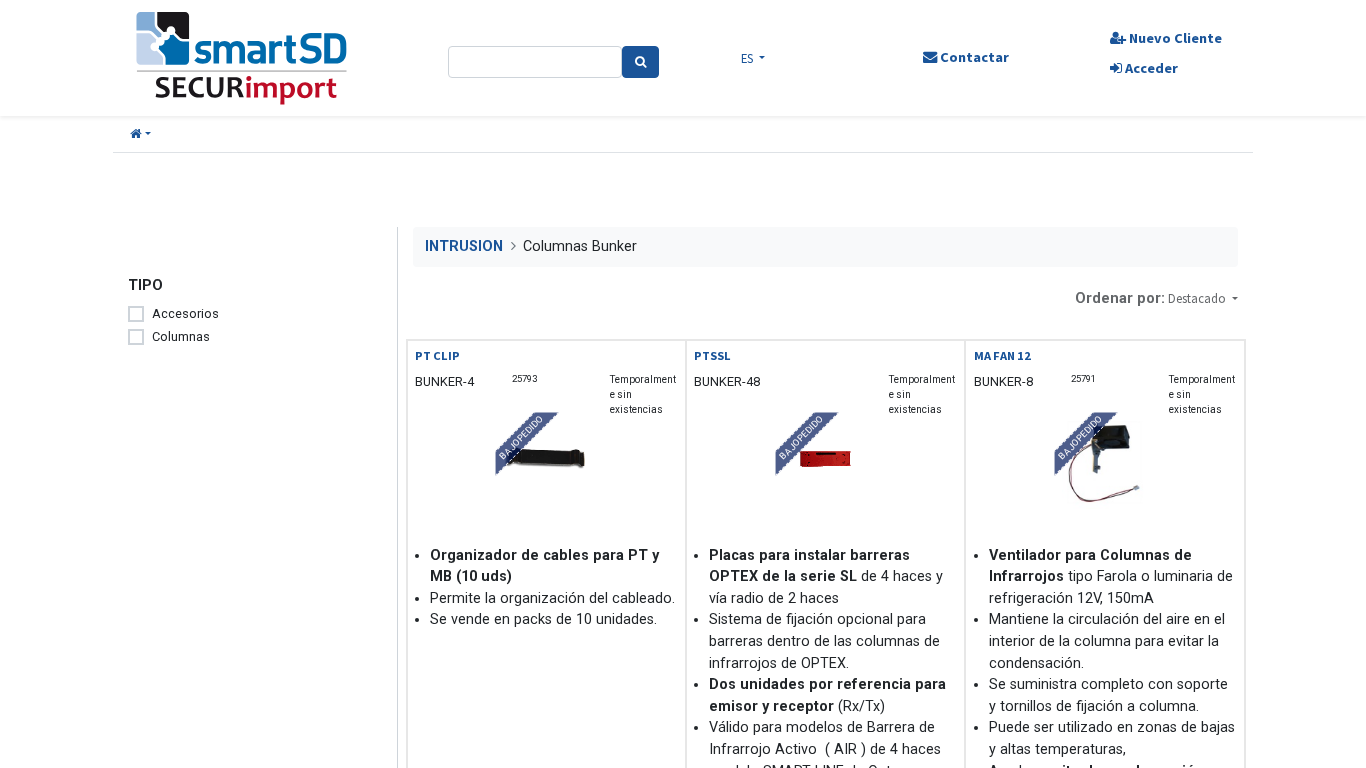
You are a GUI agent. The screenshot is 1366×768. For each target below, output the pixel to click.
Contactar (973, 57)
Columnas (181, 336)
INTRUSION (464, 246)
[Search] (640, 62)
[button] (140, 134)
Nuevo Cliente (1174, 38)
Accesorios (185, 313)
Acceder (1150, 68)
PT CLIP (437, 355)
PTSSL (712, 355)
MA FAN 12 (1002, 355)
